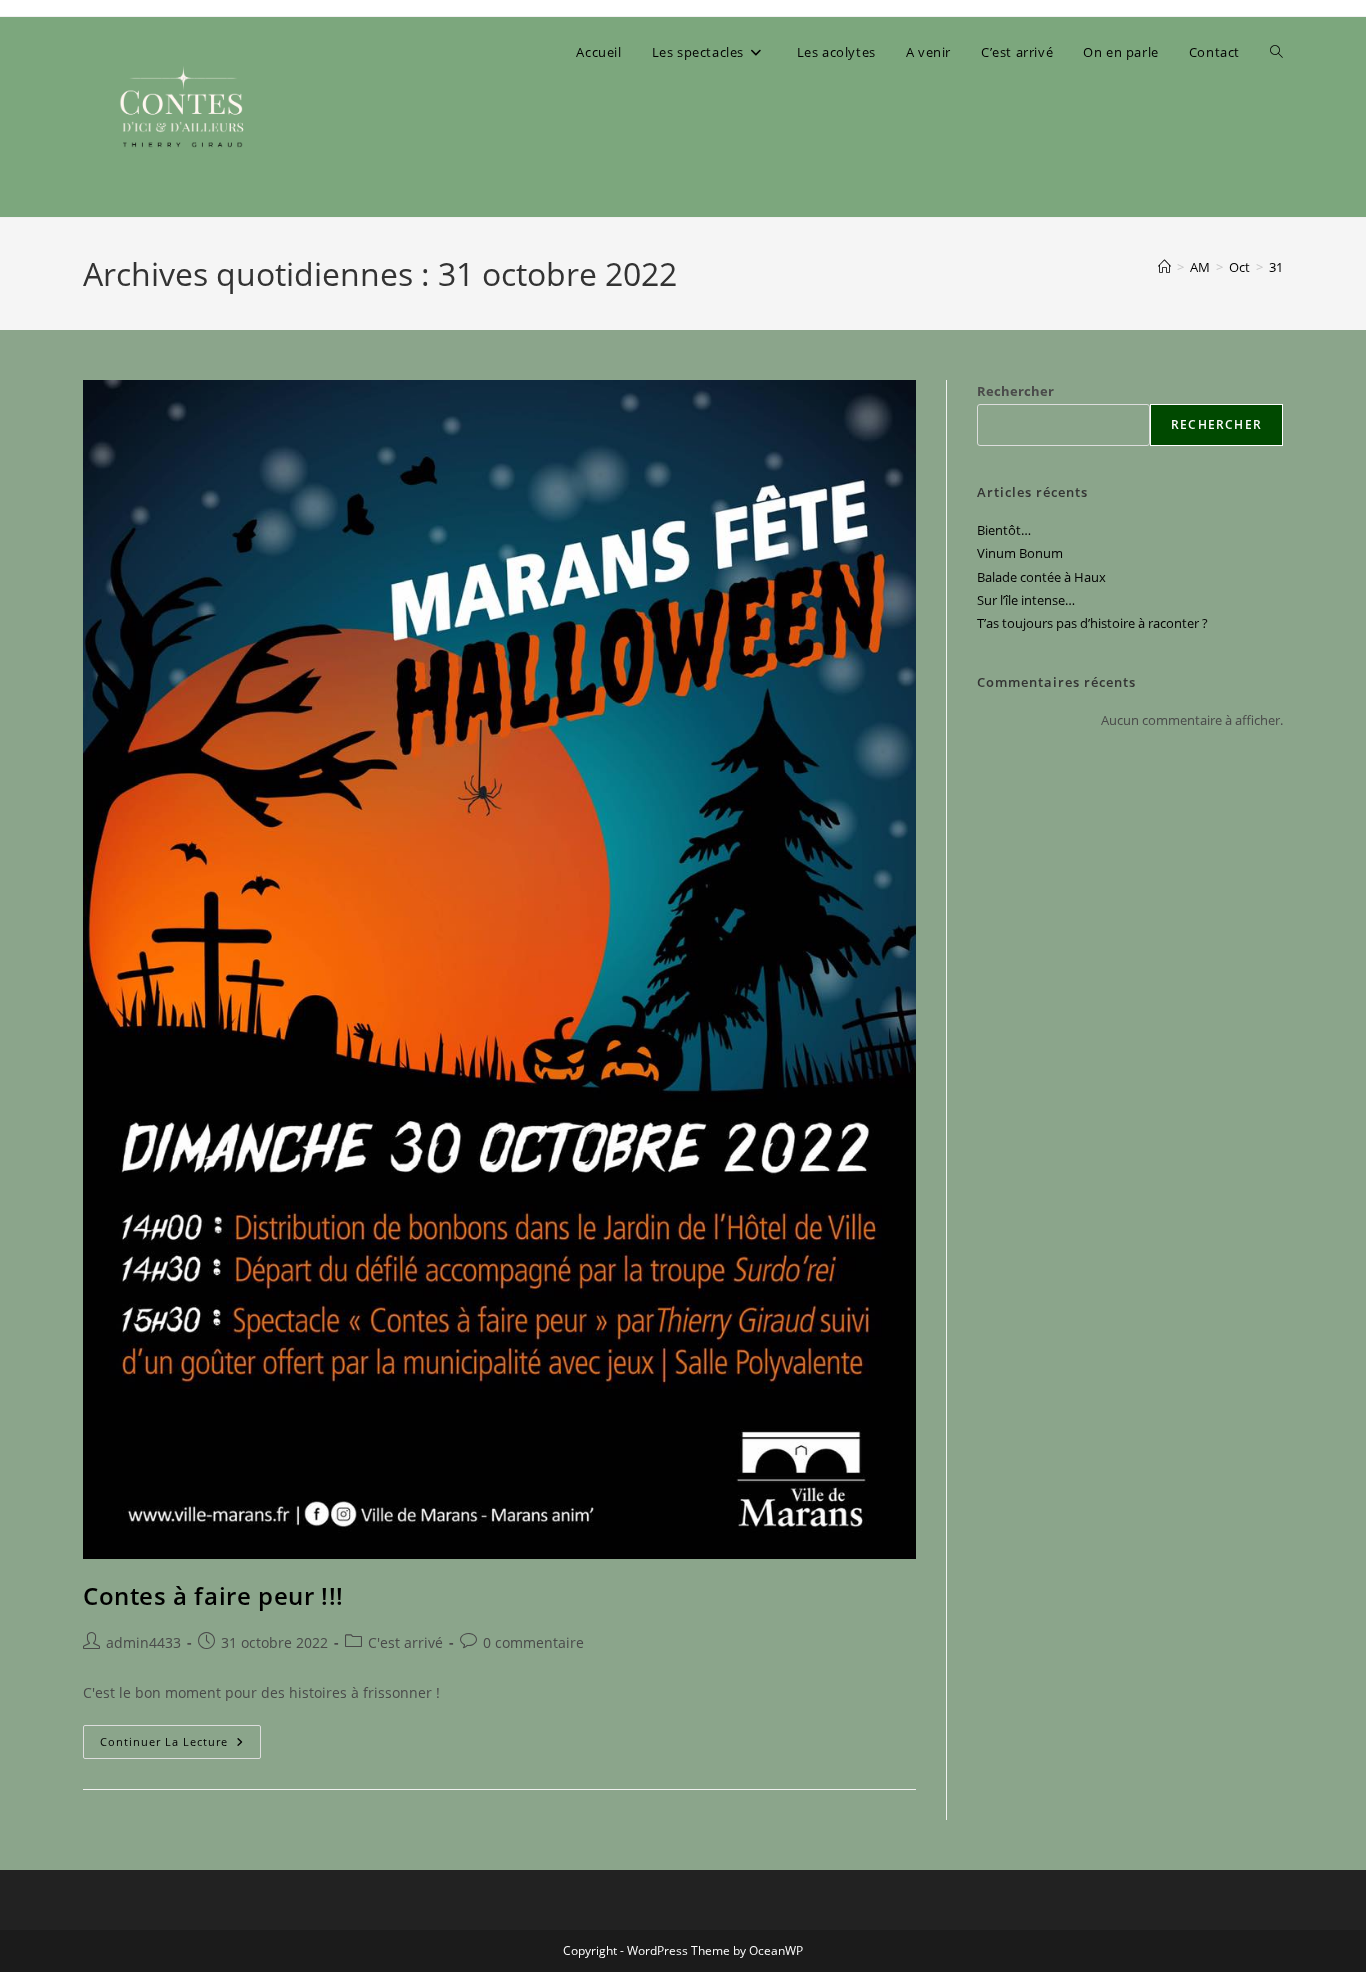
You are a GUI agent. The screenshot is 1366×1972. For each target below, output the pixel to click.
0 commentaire (533, 1642)
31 (1276, 267)
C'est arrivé (405, 1642)
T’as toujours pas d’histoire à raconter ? (1092, 623)
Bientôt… (1004, 530)
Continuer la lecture (180, 1745)
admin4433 (143, 1642)
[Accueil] (1164, 267)
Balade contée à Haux (1041, 577)
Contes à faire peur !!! (213, 1595)
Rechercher (1015, 391)
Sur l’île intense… (1026, 600)
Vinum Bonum (1020, 553)
